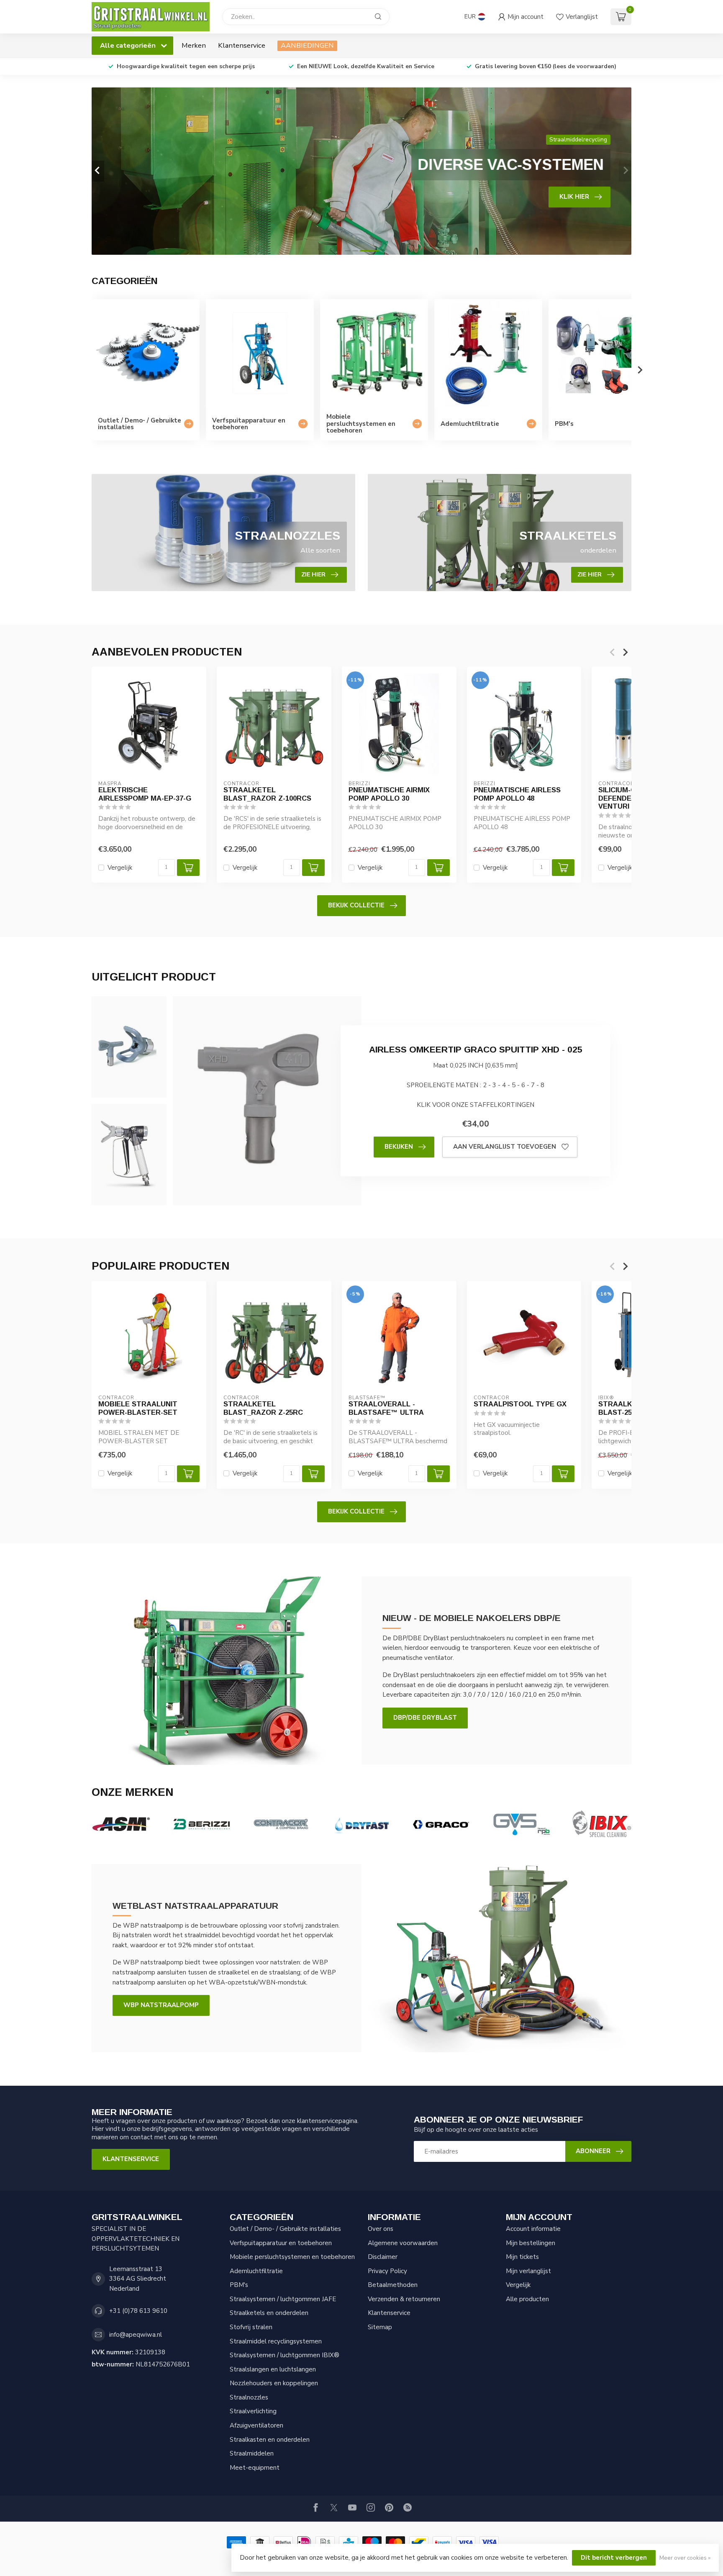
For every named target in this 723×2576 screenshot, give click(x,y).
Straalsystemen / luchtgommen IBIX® (285, 2355)
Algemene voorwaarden (403, 2243)
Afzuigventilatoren (256, 2425)
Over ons (381, 2229)
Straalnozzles (249, 2397)
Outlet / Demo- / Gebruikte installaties (285, 2229)
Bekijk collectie (356, 905)
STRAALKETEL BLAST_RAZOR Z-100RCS (267, 794)
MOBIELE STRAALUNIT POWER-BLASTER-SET (138, 1408)
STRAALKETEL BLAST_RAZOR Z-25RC (263, 1408)
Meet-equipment (255, 2468)
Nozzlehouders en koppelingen (274, 2383)
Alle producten (527, 2299)
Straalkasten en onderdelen (270, 2440)
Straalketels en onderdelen (269, 2313)
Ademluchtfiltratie (256, 2271)
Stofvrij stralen (251, 2327)
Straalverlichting (253, 2411)
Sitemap (380, 2327)
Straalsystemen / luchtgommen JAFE (283, 2299)
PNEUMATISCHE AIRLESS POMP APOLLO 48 (517, 794)
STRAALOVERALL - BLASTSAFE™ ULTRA (386, 1408)
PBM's (239, 2285)
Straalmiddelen (252, 2453)
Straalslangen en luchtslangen (273, 2369)
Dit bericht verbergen (614, 2558)
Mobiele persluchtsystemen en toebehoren (292, 2257)
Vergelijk (120, 868)
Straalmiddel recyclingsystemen (276, 2341)
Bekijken (399, 1147)
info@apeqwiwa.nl (136, 2335)
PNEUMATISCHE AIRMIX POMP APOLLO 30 (389, 794)
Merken (194, 45)
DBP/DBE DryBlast (425, 1718)
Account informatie (533, 2229)
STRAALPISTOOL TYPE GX (520, 1404)
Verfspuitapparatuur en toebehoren (281, 2243)
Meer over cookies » (685, 2558)
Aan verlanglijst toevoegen (505, 1147)
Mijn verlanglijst (528, 2271)
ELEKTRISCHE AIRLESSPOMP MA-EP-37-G (145, 794)
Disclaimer (383, 2257)
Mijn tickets (522, 2257)
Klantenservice (242, 45)
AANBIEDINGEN (307, 45)
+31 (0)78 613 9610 (138, 2311)
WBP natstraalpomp (161, 2005)
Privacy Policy (387, 2271)
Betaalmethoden (393, 2285)
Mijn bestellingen (531, 2243)
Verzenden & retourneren (404, 2299)
